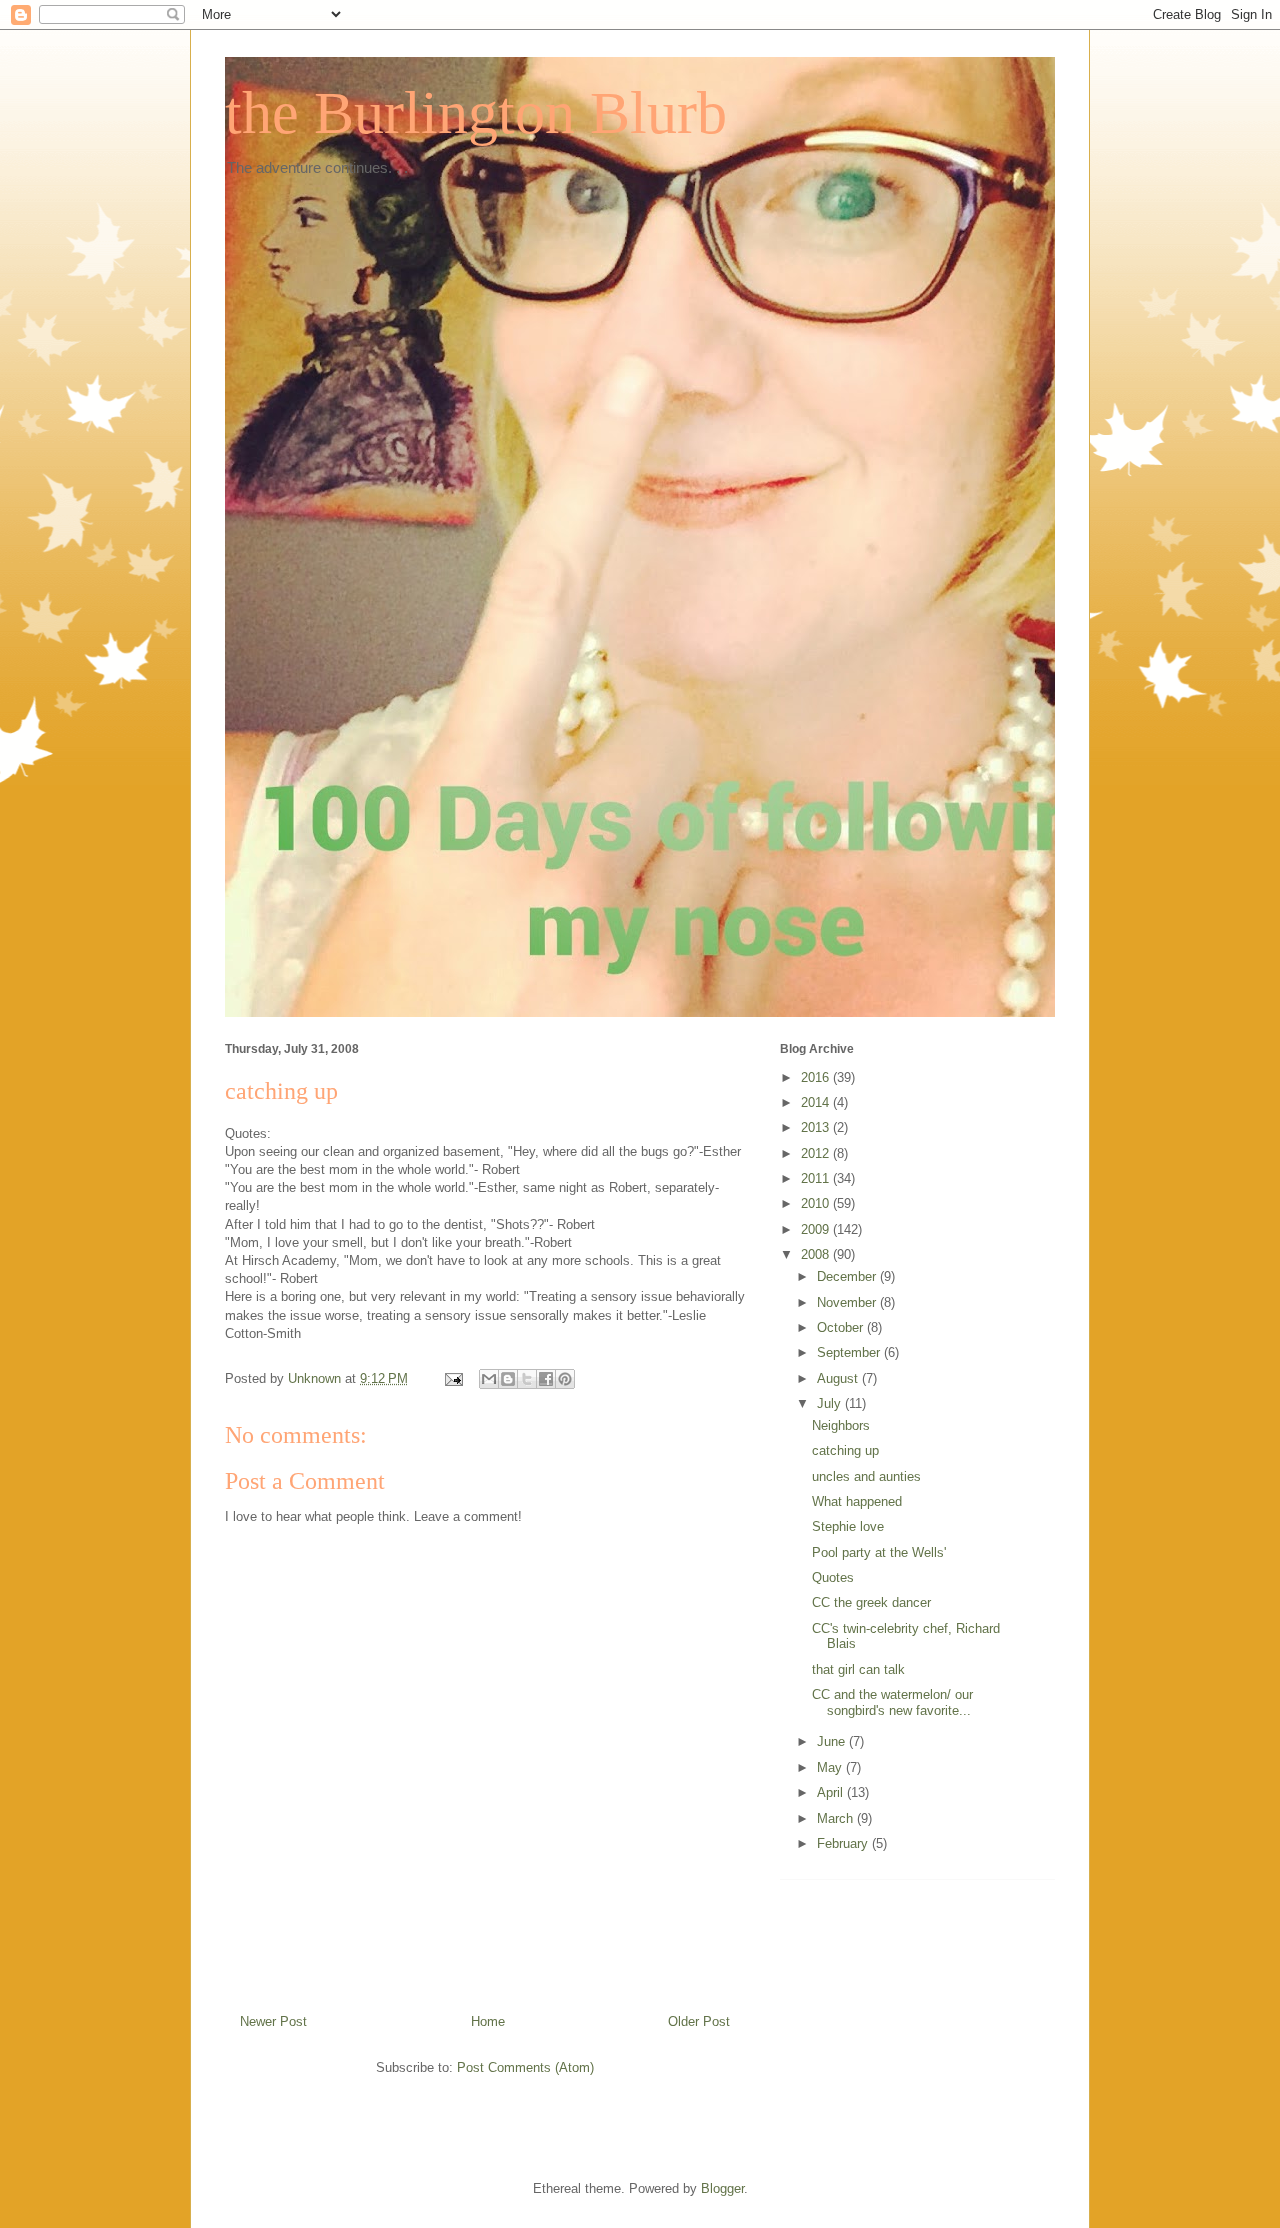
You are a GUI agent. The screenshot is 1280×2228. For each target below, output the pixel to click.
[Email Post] (452, 1378)
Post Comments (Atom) (525, 2067)
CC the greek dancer (871, 1602)
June (833, 1741)
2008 (817, 1254)
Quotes (833, 1577)
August (839, 1378)
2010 (817, 1203)
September (850, 1352)
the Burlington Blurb (476, 113)
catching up (845, 1450)
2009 (817, 1229)
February (844, 1843)
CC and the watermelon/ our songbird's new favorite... (892, 1702)
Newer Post (273, 2021)
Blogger (722, 2188)
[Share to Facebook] (546, 1379)
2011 (817, 1178)
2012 (817, 1153)
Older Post (699, 2021)
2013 (817, 1127)
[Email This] (489, 1379)
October (842, 1327)
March (837, 1818)
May (831, 1767)
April (832, 1792)
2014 (817, 1102)
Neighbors (841, 1425)
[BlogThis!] (508, 1379)
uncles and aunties (866, 1476)
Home (488, 2021)
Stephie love (848, 1526)
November (848, 1302)
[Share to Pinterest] (565, 1379)
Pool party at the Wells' (879, 1552)
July (831, 1403)
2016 (817, 1077)
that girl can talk (858, 1669)
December (848, 1276)
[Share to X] (527, 1379)
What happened (857, 1501)
